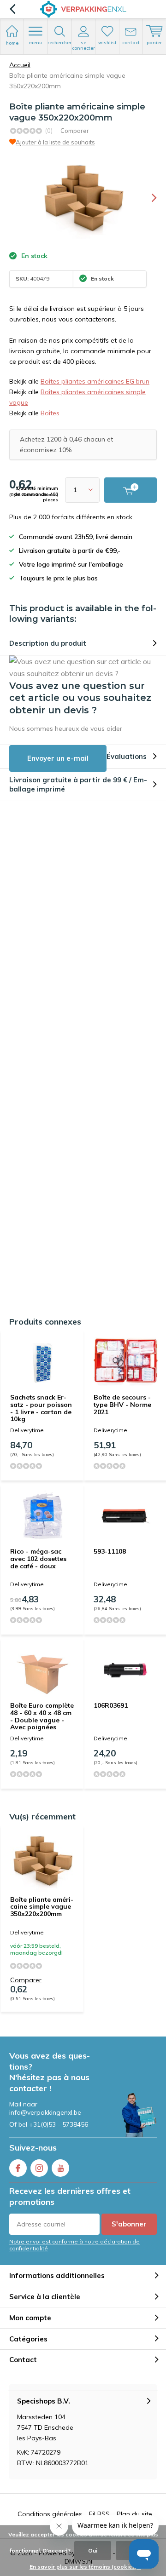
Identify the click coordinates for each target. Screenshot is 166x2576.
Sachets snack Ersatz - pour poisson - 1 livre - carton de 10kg (41, 1408)
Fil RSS (99, 2514)
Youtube (60, 2168)
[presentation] (148, 198)
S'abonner (129, 2224)
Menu (36, 43)
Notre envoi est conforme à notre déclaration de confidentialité (74, 2245)
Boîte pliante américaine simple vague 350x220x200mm (42, 1907)
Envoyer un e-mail (58, 758)
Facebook (18, 2168)
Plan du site (134, 2514)
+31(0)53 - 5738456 (59, 2124)
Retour (12, 9)
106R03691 (111, 1705)
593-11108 (110, 1551)
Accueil (20, 65)
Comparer (75, 131)
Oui (93, 2550)
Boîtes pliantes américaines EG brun (95, 381)
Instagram (39, 2168)
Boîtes (50, 413)
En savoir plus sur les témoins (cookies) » (85, 2567)
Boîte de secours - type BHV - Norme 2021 (122, 1404)
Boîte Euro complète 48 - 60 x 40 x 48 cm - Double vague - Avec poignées (42, 1716)
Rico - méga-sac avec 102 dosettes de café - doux (38, 1558)
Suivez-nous (33, 2148)
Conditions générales (50, 2514)
